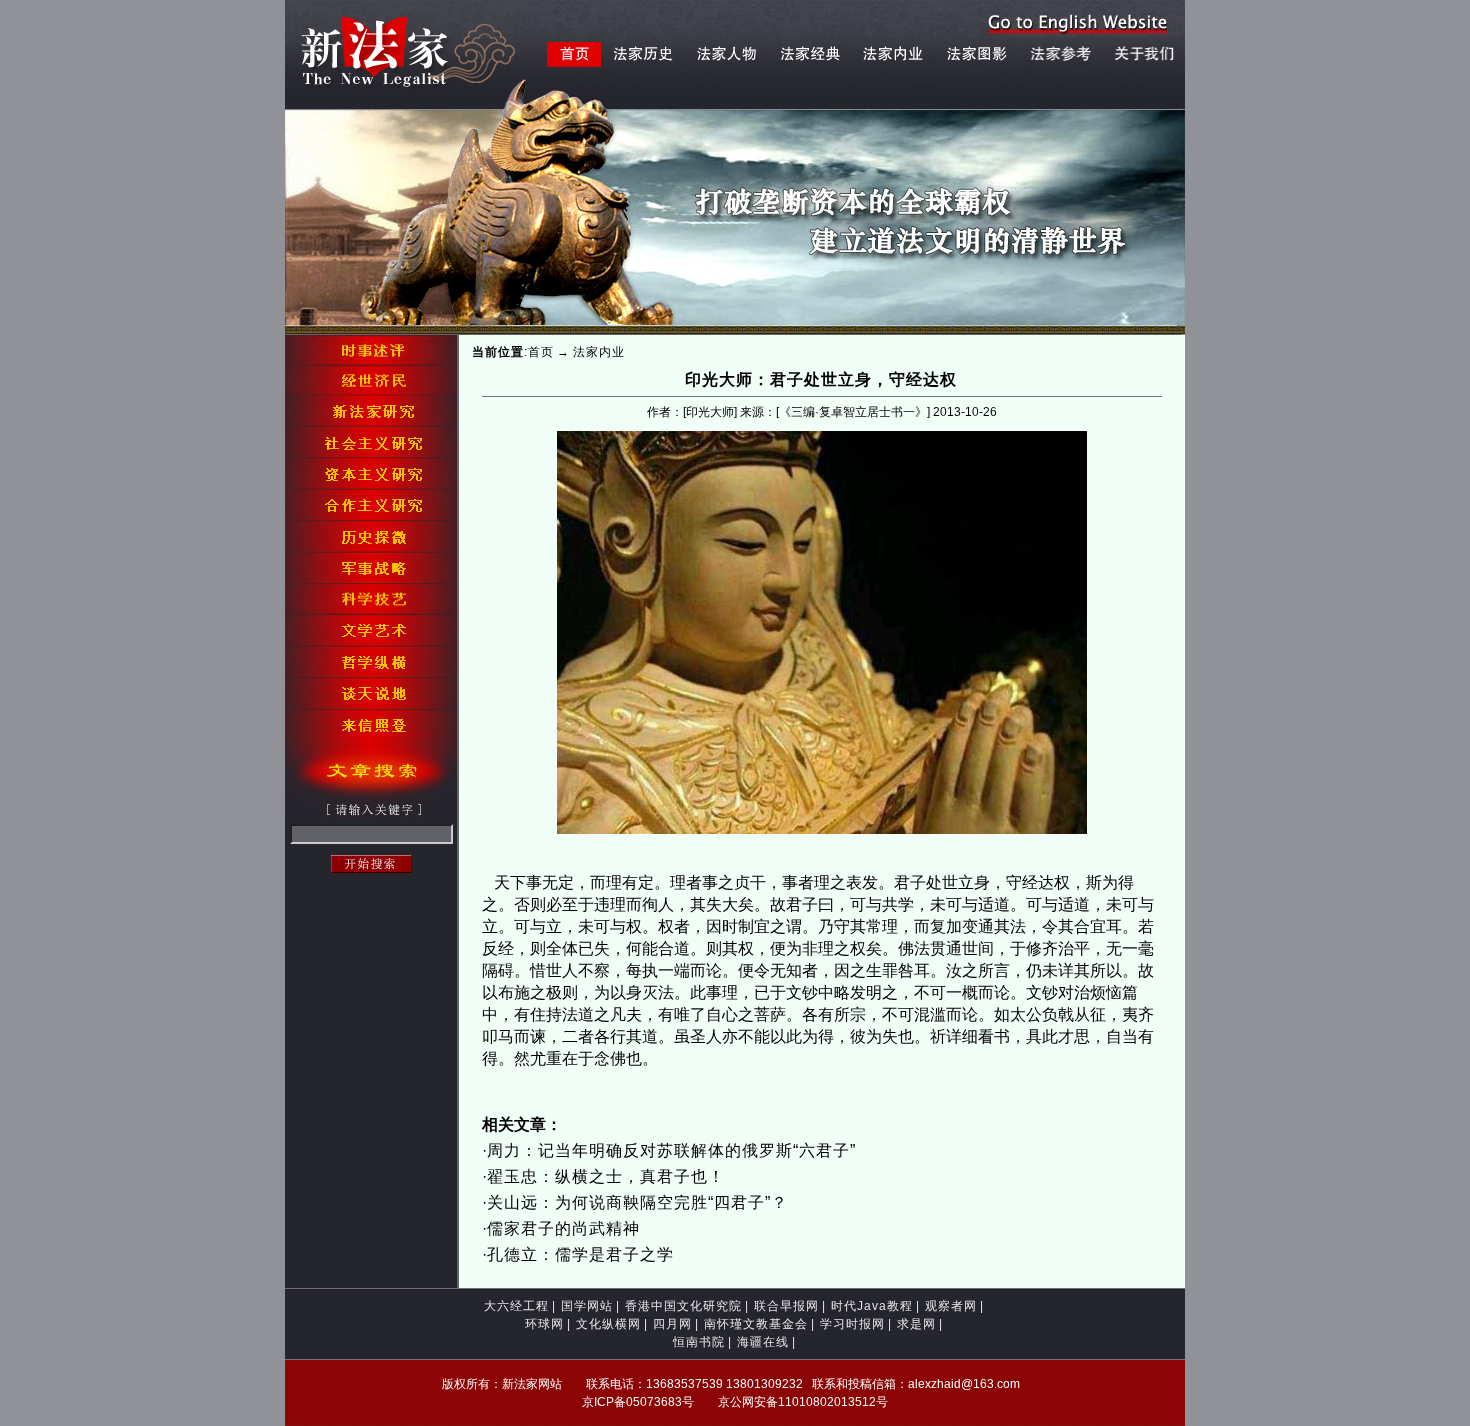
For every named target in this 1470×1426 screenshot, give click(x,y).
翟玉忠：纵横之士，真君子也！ (606, 1176)
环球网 (544, 1324)
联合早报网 (786, 1306)
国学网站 (587, 1306)
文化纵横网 (608, 1324)
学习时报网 (852, 1324)
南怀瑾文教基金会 (756, 1324)
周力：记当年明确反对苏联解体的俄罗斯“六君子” (671, 1150)
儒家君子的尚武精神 (563, 1228)
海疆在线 (763, 1342)
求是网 (916, 1324)
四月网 (672, 1324)
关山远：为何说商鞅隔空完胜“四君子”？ (637, 1202)
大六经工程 (516, 1306)
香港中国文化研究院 (683, 1306)
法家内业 (599, 352)
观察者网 (951, 1306)
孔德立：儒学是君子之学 (580, 1254)
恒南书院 (699, 1342)
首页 (541, 352)
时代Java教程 (872, 1306)
